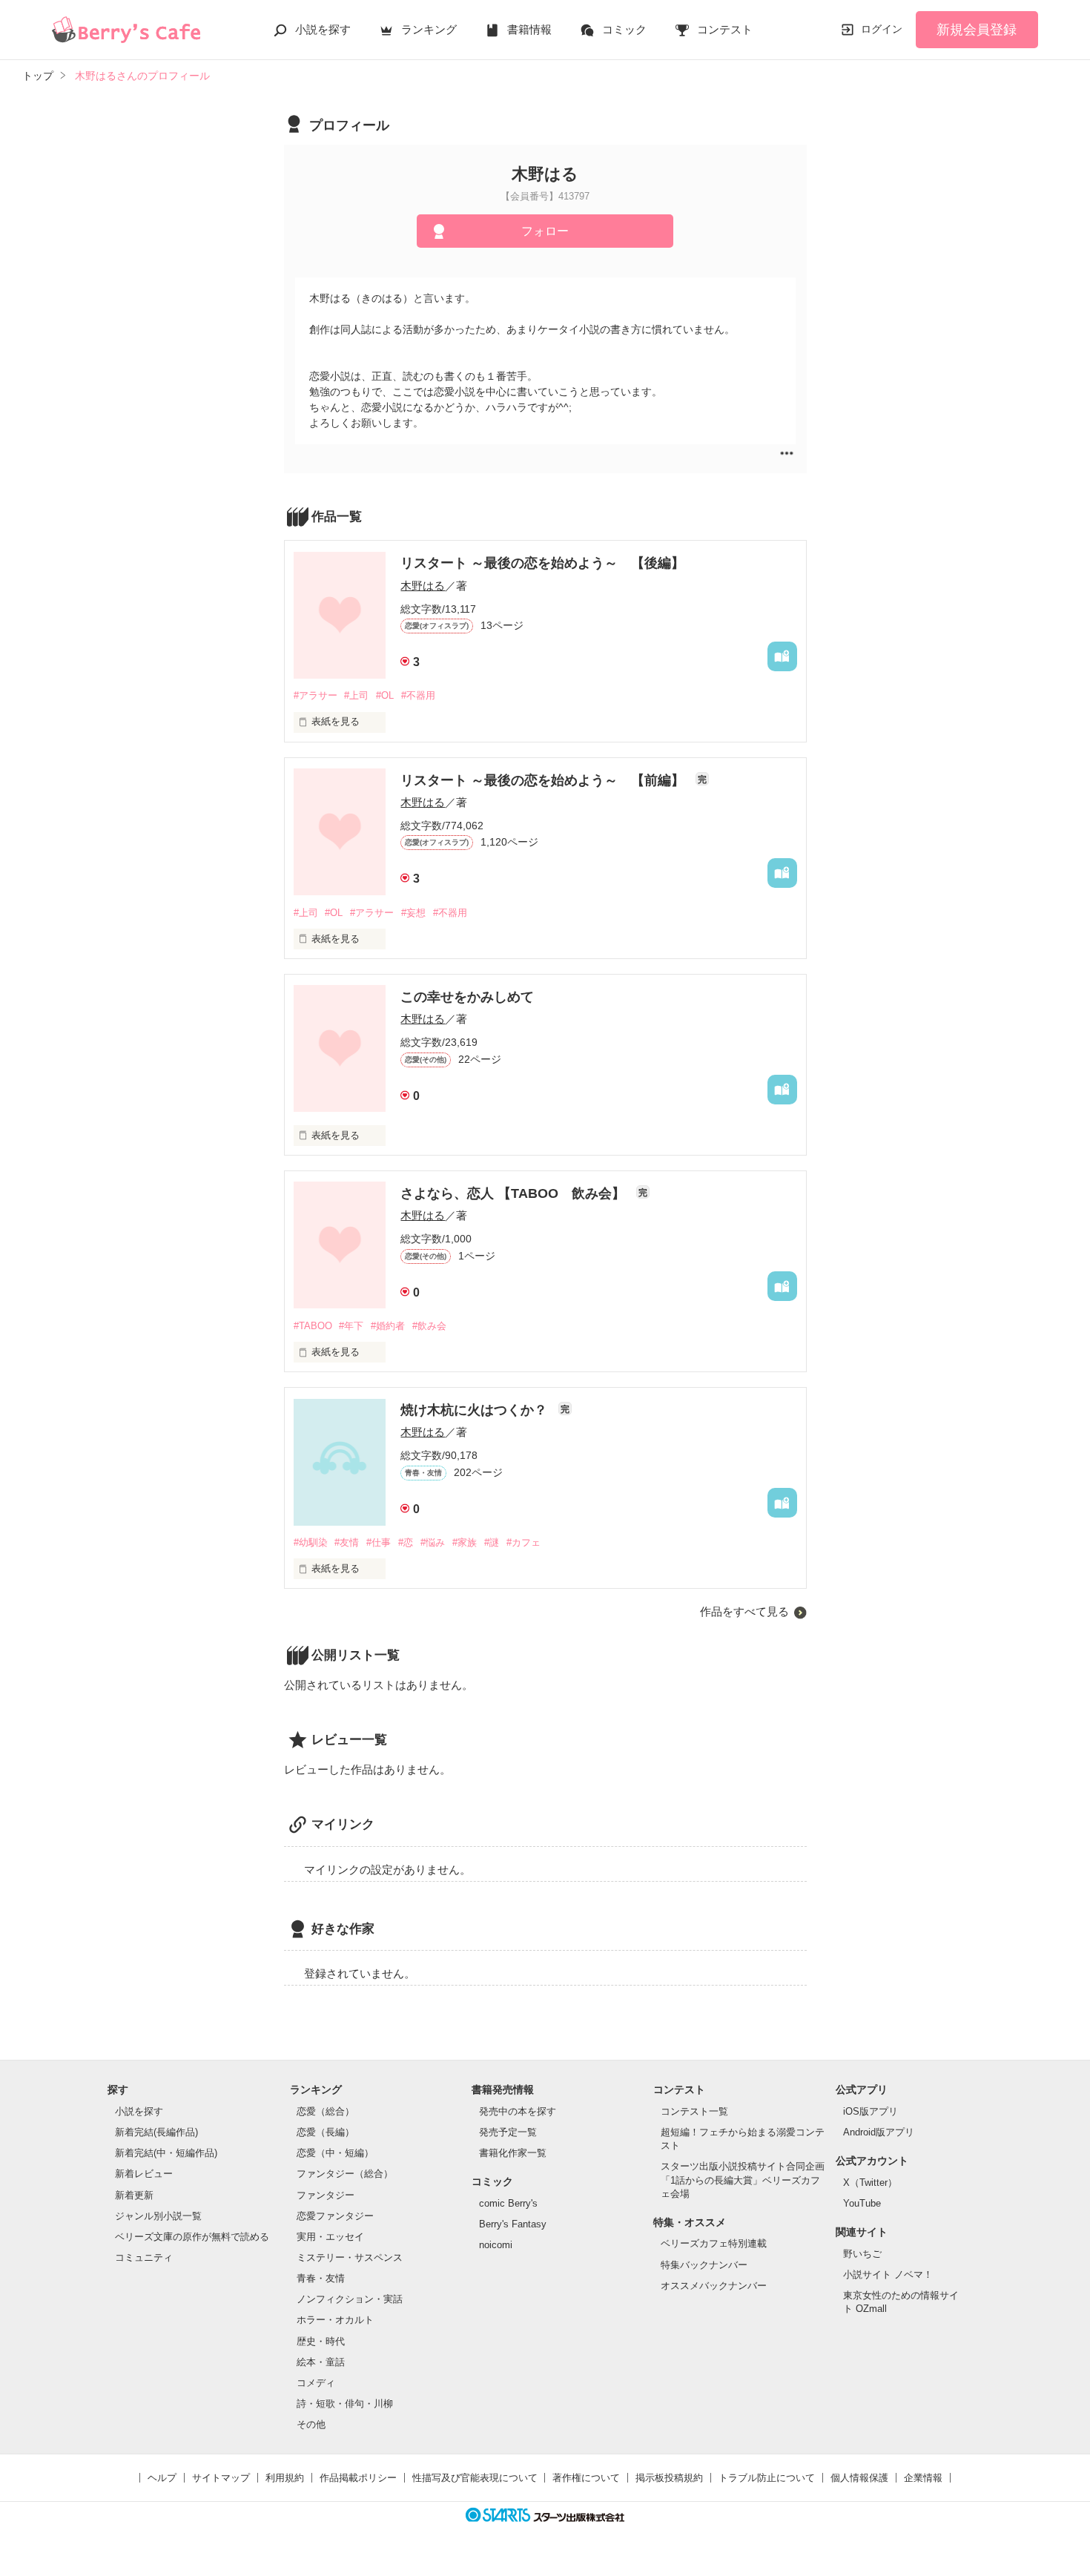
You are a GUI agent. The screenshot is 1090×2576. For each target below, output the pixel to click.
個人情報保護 (859, 2478)
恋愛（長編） (326, 2132)
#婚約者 (388, 1326)
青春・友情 (321, 2278)
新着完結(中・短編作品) (166, 2153)
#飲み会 (429, 1326)
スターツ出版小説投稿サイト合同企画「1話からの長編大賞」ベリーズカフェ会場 (743, 2180)
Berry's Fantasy (513, 2224)
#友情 (347, 1542)
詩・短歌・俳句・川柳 (345, 2404)
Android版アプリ (879, 2132)
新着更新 (134, 2195)
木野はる (423, 586)
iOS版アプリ (871, 2111)
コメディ (316, 2383)
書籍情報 (529, 29)
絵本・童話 (321, 2362)
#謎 (492, 1542)
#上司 (356, 695)
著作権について (586, 2478)
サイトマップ (221, 2478)
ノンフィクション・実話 (350, 2299)
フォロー (545, 231)
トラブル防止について (767, 2478)
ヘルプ (162, 2478)
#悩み (433, 1542)
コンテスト (725, 29)
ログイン (882, 29)
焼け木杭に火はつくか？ (476, 1410)
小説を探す (323, 29)
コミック (624, 29)
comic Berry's (508, 2203)
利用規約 (285, 2478)
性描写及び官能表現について (475, 2478)
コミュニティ (144, 2257)
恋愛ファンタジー (335, 2216)
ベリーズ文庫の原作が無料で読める (192, 2237)
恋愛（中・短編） (335, 2153)
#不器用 (418, 695)
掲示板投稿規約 (669, 2478)
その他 (311, 2424)
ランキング (429, 29)
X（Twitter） (870, 2183)
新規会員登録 (977, 30)
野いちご (862, 2254)
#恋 (406, 1542)
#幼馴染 (311, 1542)
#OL (385, 695)
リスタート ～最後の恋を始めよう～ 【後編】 (542, 563)
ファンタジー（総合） (345, 2174)
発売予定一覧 (508, 2132)
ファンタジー (326, 2195)
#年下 (351, 1326)
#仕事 (379, 1542)
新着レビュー (144, 2174)
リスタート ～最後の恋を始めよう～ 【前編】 (544, 780)
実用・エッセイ (330, 2237)
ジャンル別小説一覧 (158, 2216)
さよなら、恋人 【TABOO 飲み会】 (515, 1193)
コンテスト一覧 (694, 2111)
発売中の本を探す (518, 2111)
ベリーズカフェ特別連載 (714, 2243)
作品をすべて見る (744, 1611)
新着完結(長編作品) (156, 2132)
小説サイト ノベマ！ (888, 2274)
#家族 (465, 1542)
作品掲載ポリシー (358, 2478)
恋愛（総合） (326, 2111)
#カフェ (523, 1542)
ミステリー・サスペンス (350, 2257)
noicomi (496, 2245)
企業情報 (923, 2478)
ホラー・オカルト (335, 2320)
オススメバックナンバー (714, 2286)
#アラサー (316, 695)
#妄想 (413, 913)
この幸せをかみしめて (467, 997)
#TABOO (313, 1326)
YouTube (862, 2203)
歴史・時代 (321, 2341)
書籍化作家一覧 (513, 2153)
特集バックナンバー (704, 2265)
